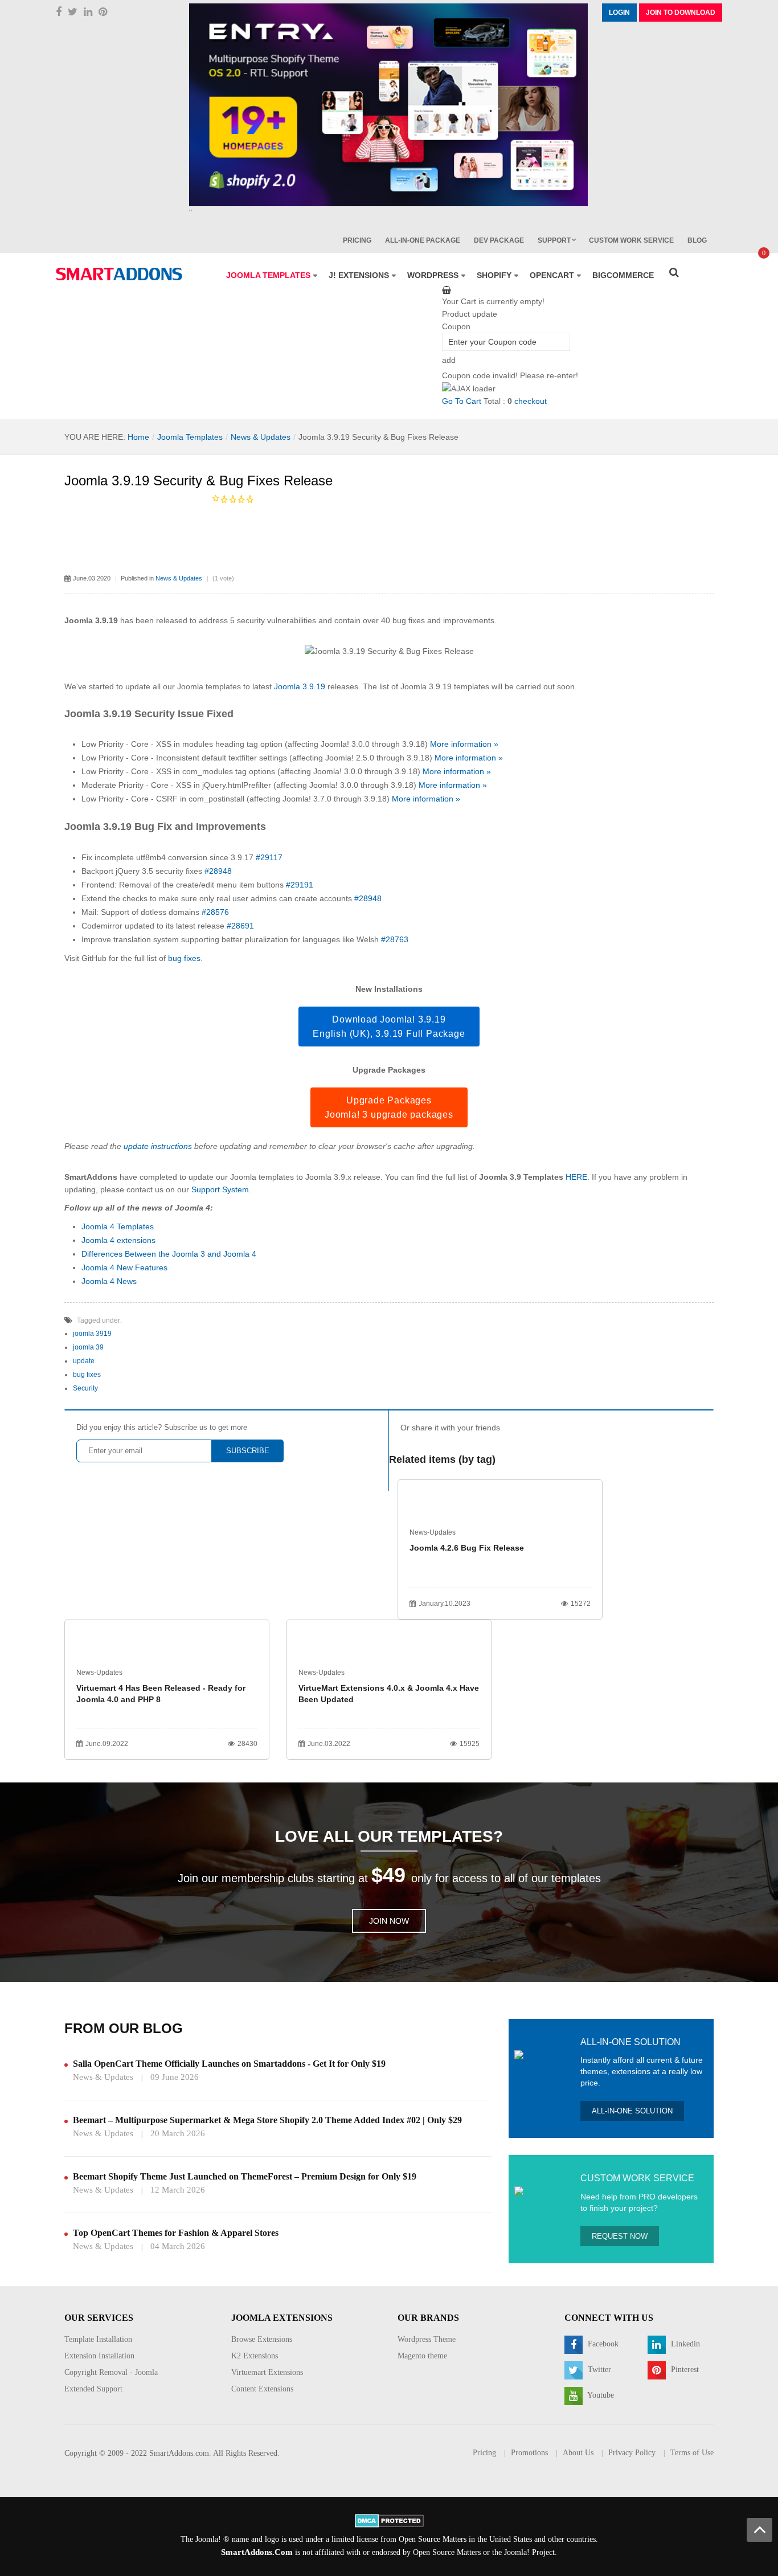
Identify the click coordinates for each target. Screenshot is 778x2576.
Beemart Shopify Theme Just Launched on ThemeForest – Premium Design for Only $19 (245, 2176)
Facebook (602, 2344)
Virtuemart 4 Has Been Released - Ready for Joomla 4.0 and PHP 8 (161, 1694)
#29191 (300, 885)
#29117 (269, 857)
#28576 (215, 912)
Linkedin (684, 2344)
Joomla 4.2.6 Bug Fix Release (467, 1548)
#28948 (218, 871)
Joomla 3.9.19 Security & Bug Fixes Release (198, 481)
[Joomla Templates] (119, 274)
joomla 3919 (92, 1334)
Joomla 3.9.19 (300, 686)
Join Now (389, 1921)
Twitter (598, 2369)
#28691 (240, 926)
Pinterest (684, 2369)
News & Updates (261, 437)
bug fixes (184, 958)
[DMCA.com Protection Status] (389, 2520)
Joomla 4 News (109, 1281)
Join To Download (681, 13)
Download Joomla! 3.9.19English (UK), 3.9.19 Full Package (389, 1027)
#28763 (395, 939)
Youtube (600, 2395)
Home (138, 437)
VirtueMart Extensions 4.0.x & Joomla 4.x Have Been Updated (389, 1694)
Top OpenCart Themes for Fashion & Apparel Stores (176, 2233)
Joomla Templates (190, 437)
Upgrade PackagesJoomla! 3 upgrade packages (389, 1107)
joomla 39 (88, 1347)
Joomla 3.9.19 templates (445, 686)
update (84, 1361)
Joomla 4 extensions (118, 1240)
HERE (576, 1177)
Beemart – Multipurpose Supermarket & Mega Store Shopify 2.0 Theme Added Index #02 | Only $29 (267, 2120)
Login (619, 13)
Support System (220, 1189)
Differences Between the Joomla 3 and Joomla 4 (169, 1254)
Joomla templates (209, 686)
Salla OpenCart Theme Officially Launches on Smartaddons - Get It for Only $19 (229, 2064)
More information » (464, 744)
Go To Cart (462, 401)
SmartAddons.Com (257, 2552)
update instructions (158, 1146)
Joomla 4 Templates (118, 1226)
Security (85, 1388)
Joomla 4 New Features (124, 1267)
